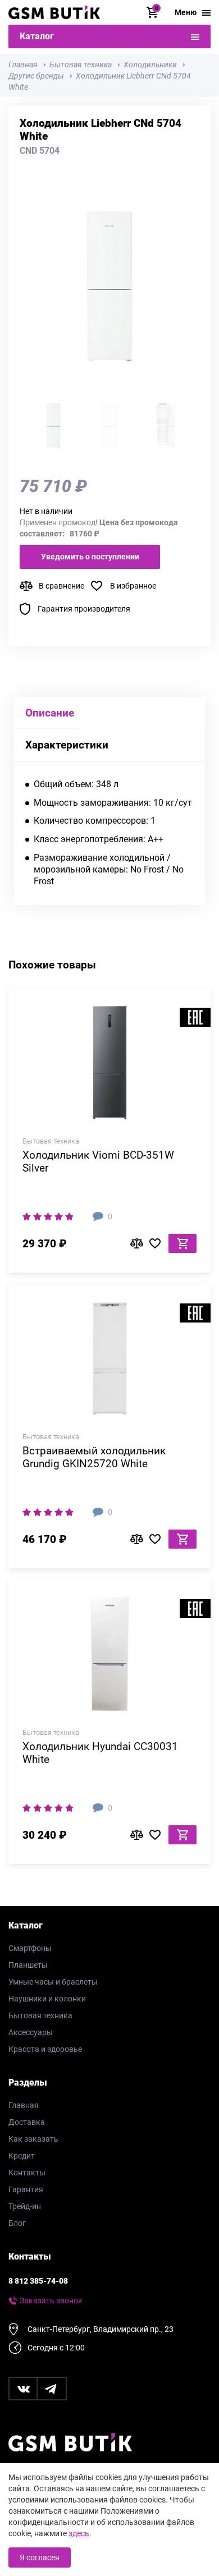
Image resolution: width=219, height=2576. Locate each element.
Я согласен (40, 2557)
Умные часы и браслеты (53, 1982)
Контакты (27, 2173)
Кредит (22, 2156)
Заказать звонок (51, 2301)
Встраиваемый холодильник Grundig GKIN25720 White (94, 1457)
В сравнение (61, 586)
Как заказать (33, 2139)
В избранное (133, 586)
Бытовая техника (40, 2015)
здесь (79, 2533)
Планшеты (28, 1965)
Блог (17, 2223)
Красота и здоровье (45, 2049)
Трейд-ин (25, 2206)
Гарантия (26, 2189)
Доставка (27, 2122)
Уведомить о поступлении (90, 557)
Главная (24, 2105)
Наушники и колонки (47, 1999)
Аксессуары (31, 2032)
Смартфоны (30, 1948)
